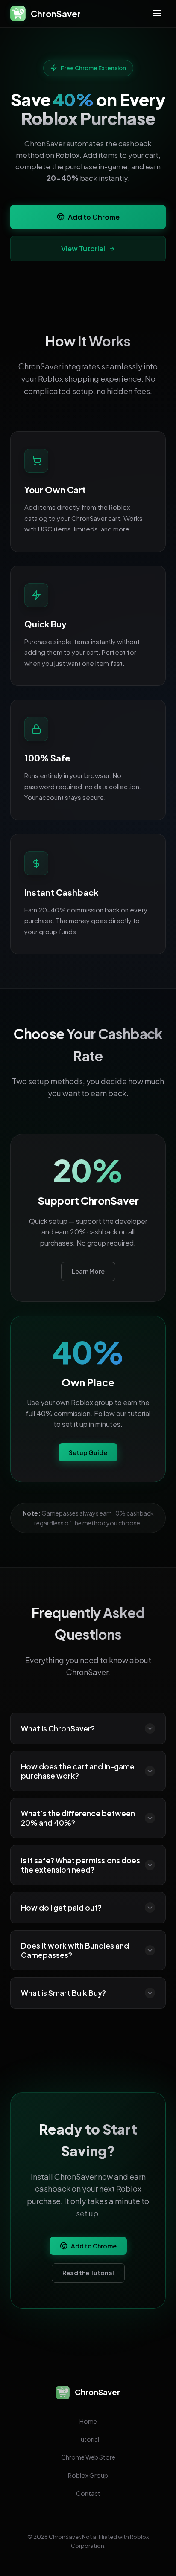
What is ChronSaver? (58, 1728)
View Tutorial (83, 248)
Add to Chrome (94, 217)
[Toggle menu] (157, 14)
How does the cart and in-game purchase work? (78, 1771)
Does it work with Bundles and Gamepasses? (75, 1950)
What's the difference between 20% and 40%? (78, 1818)
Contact (88, 2493)
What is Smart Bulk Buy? (63, 1993)
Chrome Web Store (88, 2457)
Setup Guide (88, 1452)
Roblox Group (88, 2475)
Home (88, 2421)
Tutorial (88, 2439)
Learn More (88, 1271)
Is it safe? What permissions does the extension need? (81, 1865)
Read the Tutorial (88, 2273)
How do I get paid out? (61, 1908)
